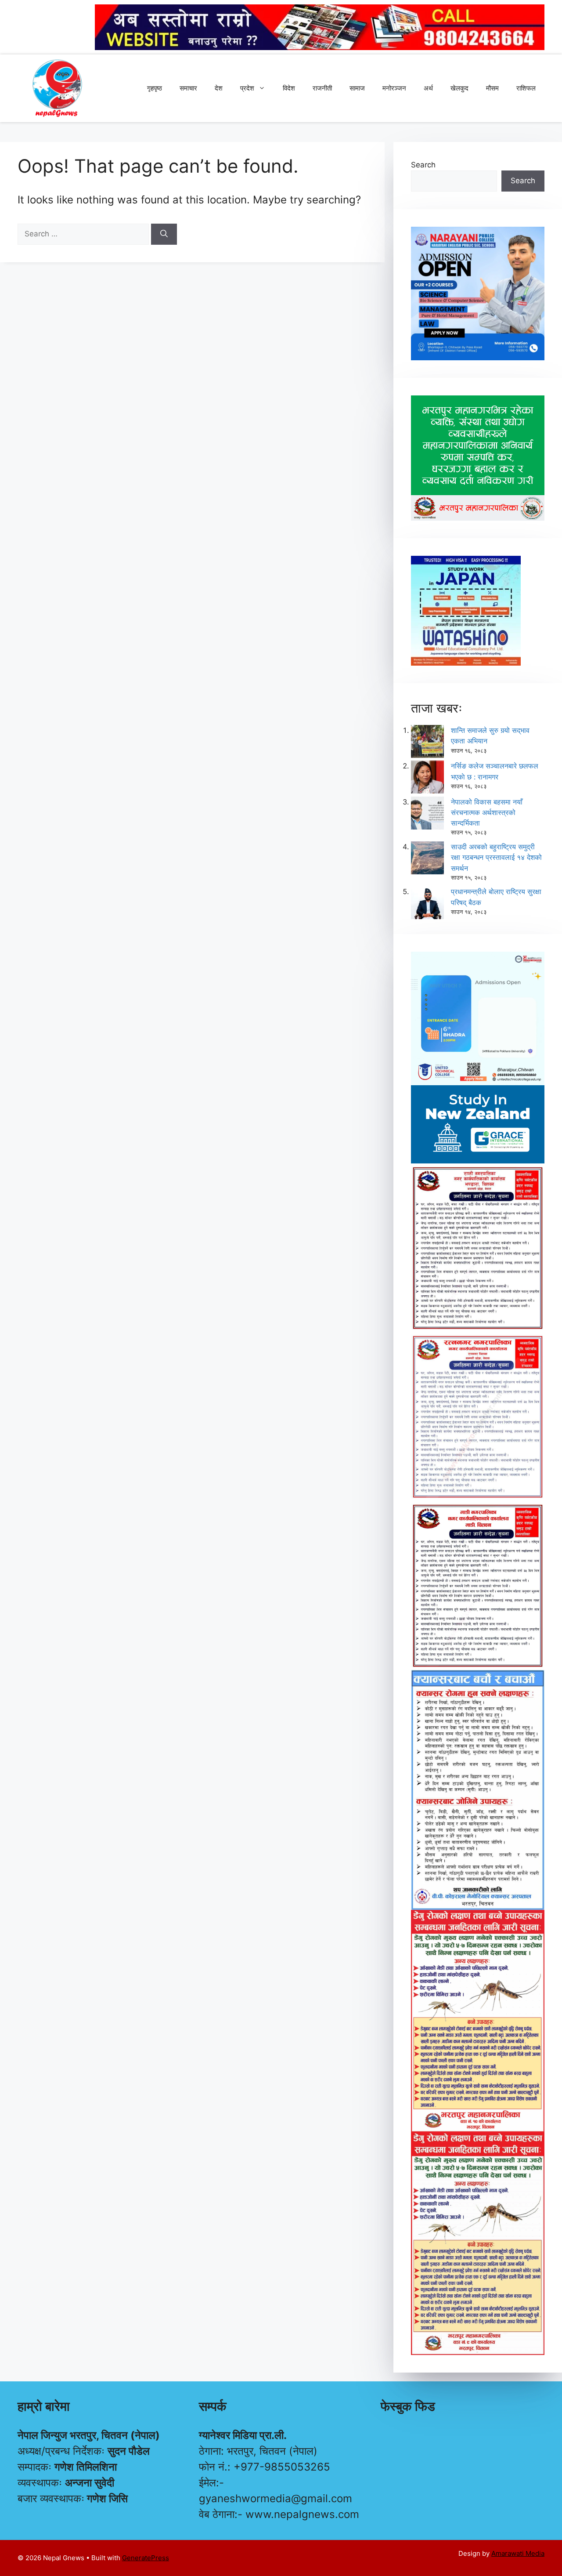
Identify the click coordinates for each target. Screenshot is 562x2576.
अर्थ (428, 88)
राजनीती (322, 88)
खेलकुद (459, 88)
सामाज (357, 88)
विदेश (289, 88)
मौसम (492, 88)
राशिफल (526, 88)
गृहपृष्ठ (155, 88)
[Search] (164, 234)
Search (423, 165)
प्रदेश (247, 88)
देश (219, 88)
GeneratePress (146, 2558)
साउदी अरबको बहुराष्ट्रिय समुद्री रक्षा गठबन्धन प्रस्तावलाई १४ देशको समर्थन (496, 857)
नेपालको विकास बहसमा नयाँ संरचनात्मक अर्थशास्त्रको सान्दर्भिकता (487, 812)
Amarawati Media (518, 2553)
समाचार (188, 88)
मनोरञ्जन (394, 88)
